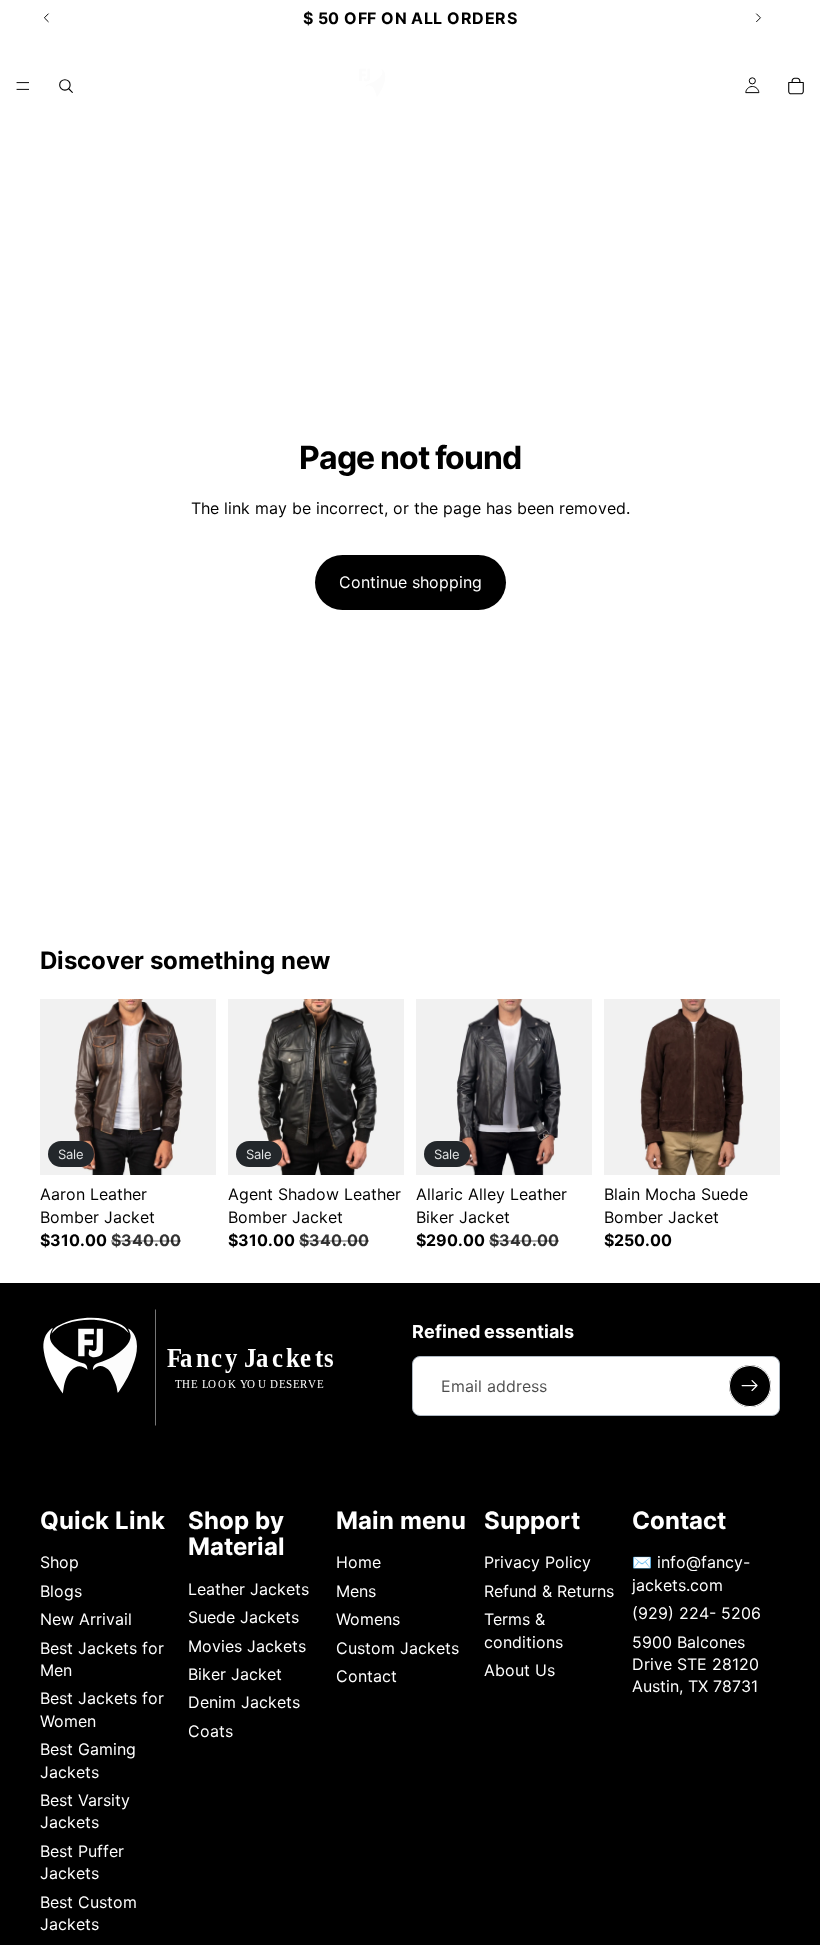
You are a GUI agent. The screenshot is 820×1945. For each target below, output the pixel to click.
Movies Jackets (247, 1646)
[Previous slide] (62, 1087)
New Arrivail (86, 1619)
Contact (366, 1676)
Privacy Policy (537, 1562)
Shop (59, 1562)
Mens (356, 1591)
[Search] (66, 86)
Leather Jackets (248, 1589)
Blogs (61, 1591)
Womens (368, 1619)
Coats (210, 1731)
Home (358, 1562)
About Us (519, 1670)
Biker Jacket (235, 1674)
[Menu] (23, 86)
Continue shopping (410, 582)
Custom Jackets (397, 1648)
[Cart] (796, 86)
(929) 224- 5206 (696, 1613)
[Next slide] (194, 1087)
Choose (202, 1144)
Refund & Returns (549, 1591)
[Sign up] (750, 1386)
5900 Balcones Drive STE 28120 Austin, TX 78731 (695, 1664)
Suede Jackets (243, 1617)
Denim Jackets (244, 1702)
